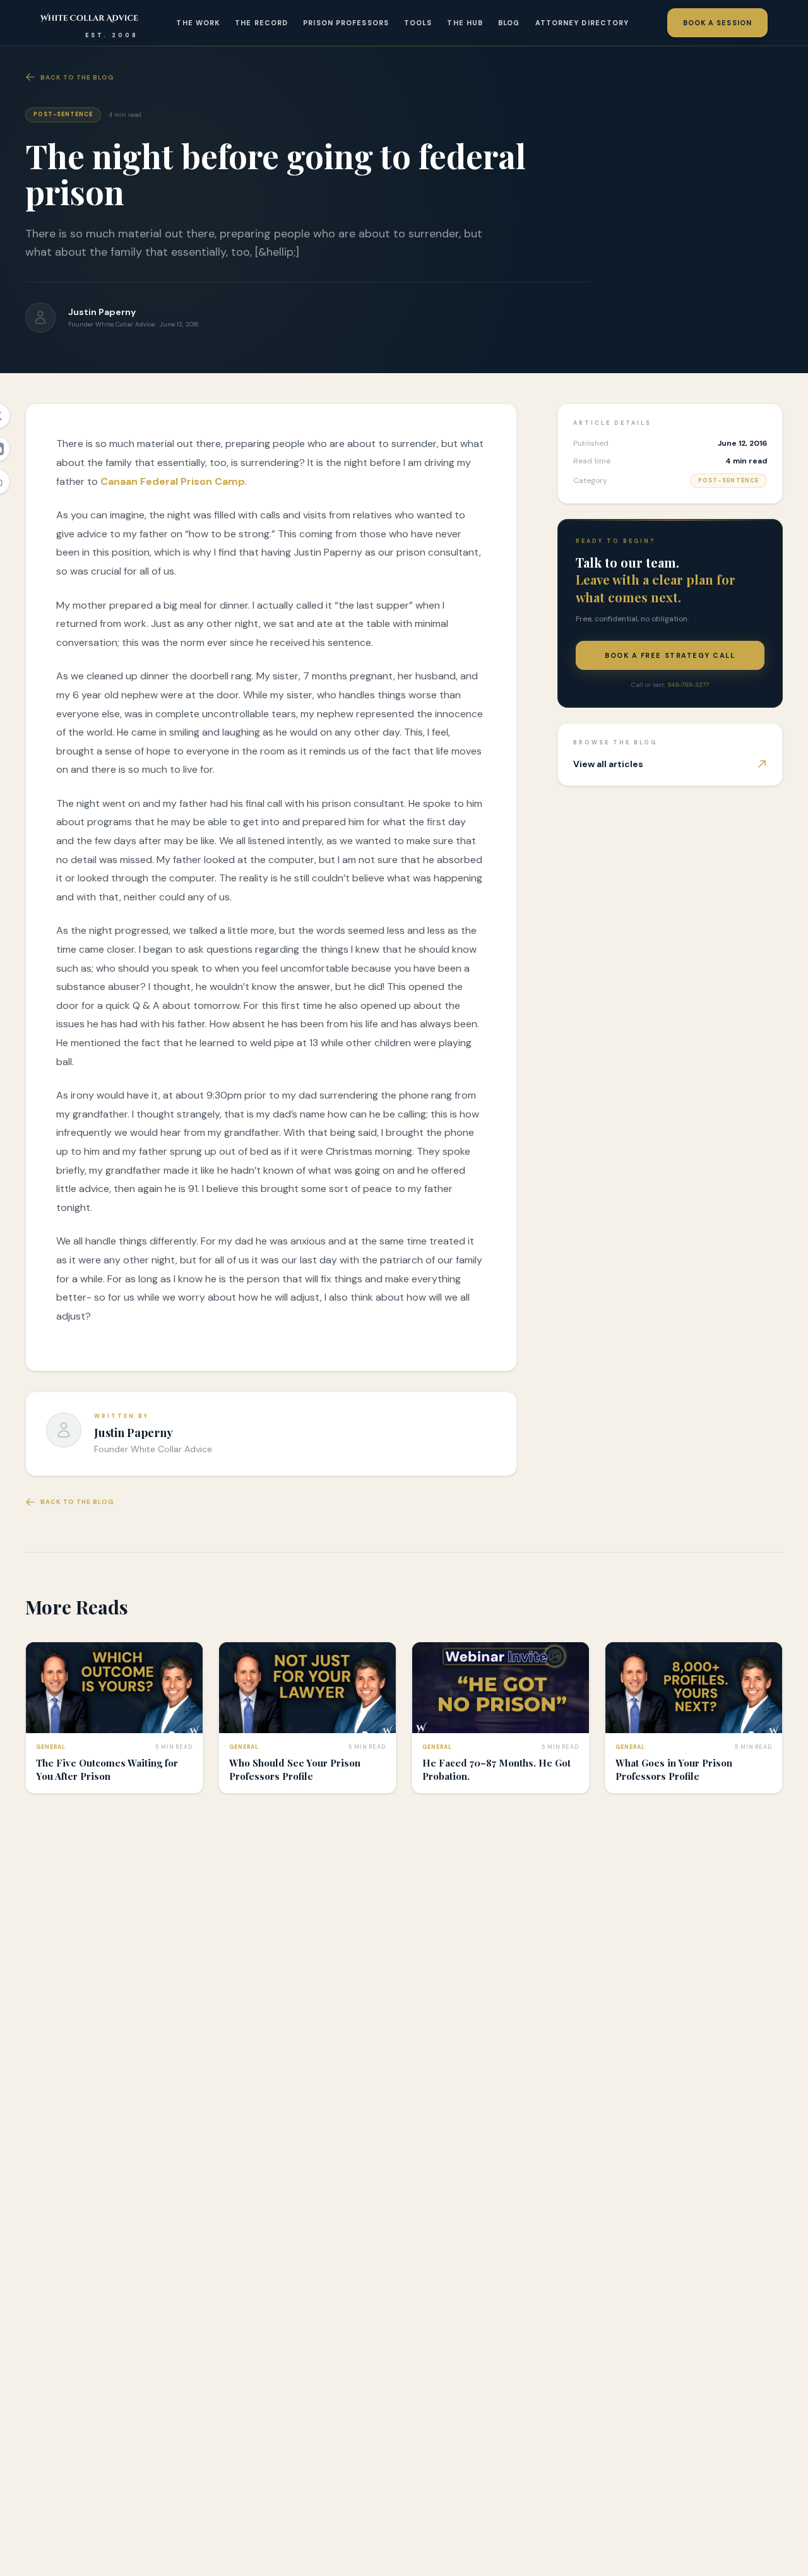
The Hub (465, 23)
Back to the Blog (77, 77)
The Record (261, 23)
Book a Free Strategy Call (670, 655)
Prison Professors (346, 23)
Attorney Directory (582, 23)
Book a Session (717, 23)
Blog (509, 23)
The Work (198, 23)
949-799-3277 (688, 685)
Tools (418, 23)
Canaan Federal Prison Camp (173, 481)
